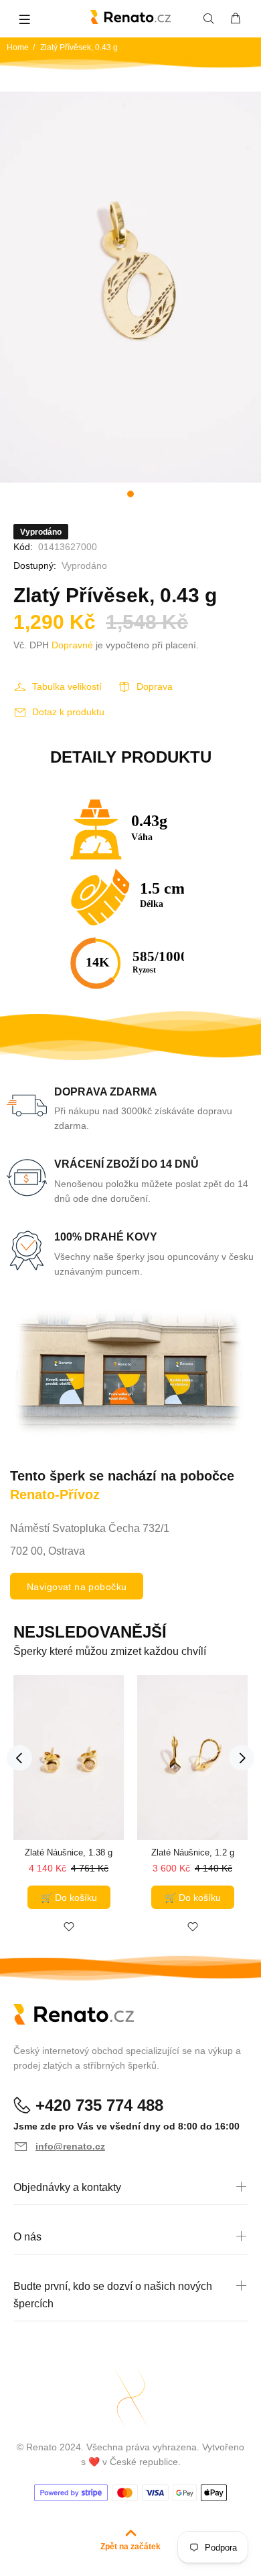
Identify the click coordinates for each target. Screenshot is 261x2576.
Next (242, 1758)
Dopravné (72, 645)
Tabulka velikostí (67, 686)
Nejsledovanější (90, 1632)
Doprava (155, 686)
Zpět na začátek (130, 2547)
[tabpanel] (130, 287)
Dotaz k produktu (68, 712)
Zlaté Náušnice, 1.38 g (69, 1852)
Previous (19, 1758)
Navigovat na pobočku (77, 1587)
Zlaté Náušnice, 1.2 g (193, 1852)
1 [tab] (130, 494)
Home (18, 47)
